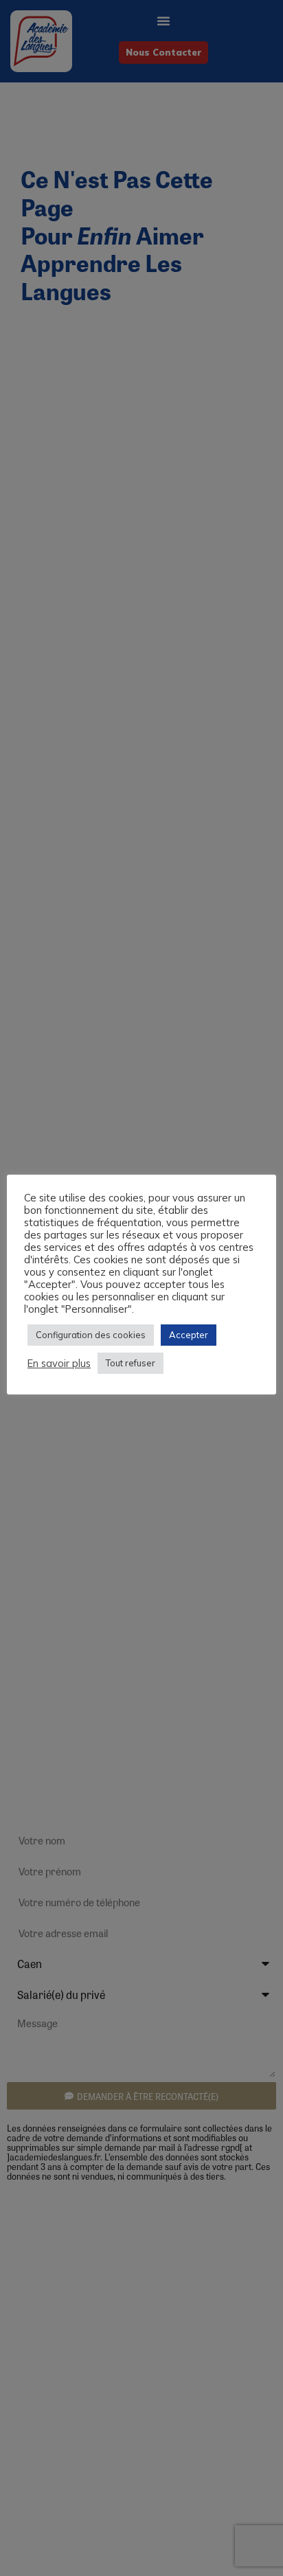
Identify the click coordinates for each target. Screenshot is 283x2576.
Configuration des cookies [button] (91, 1335)
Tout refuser (131, 1363)
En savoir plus (59, 1364)
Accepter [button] (189, 1335)
